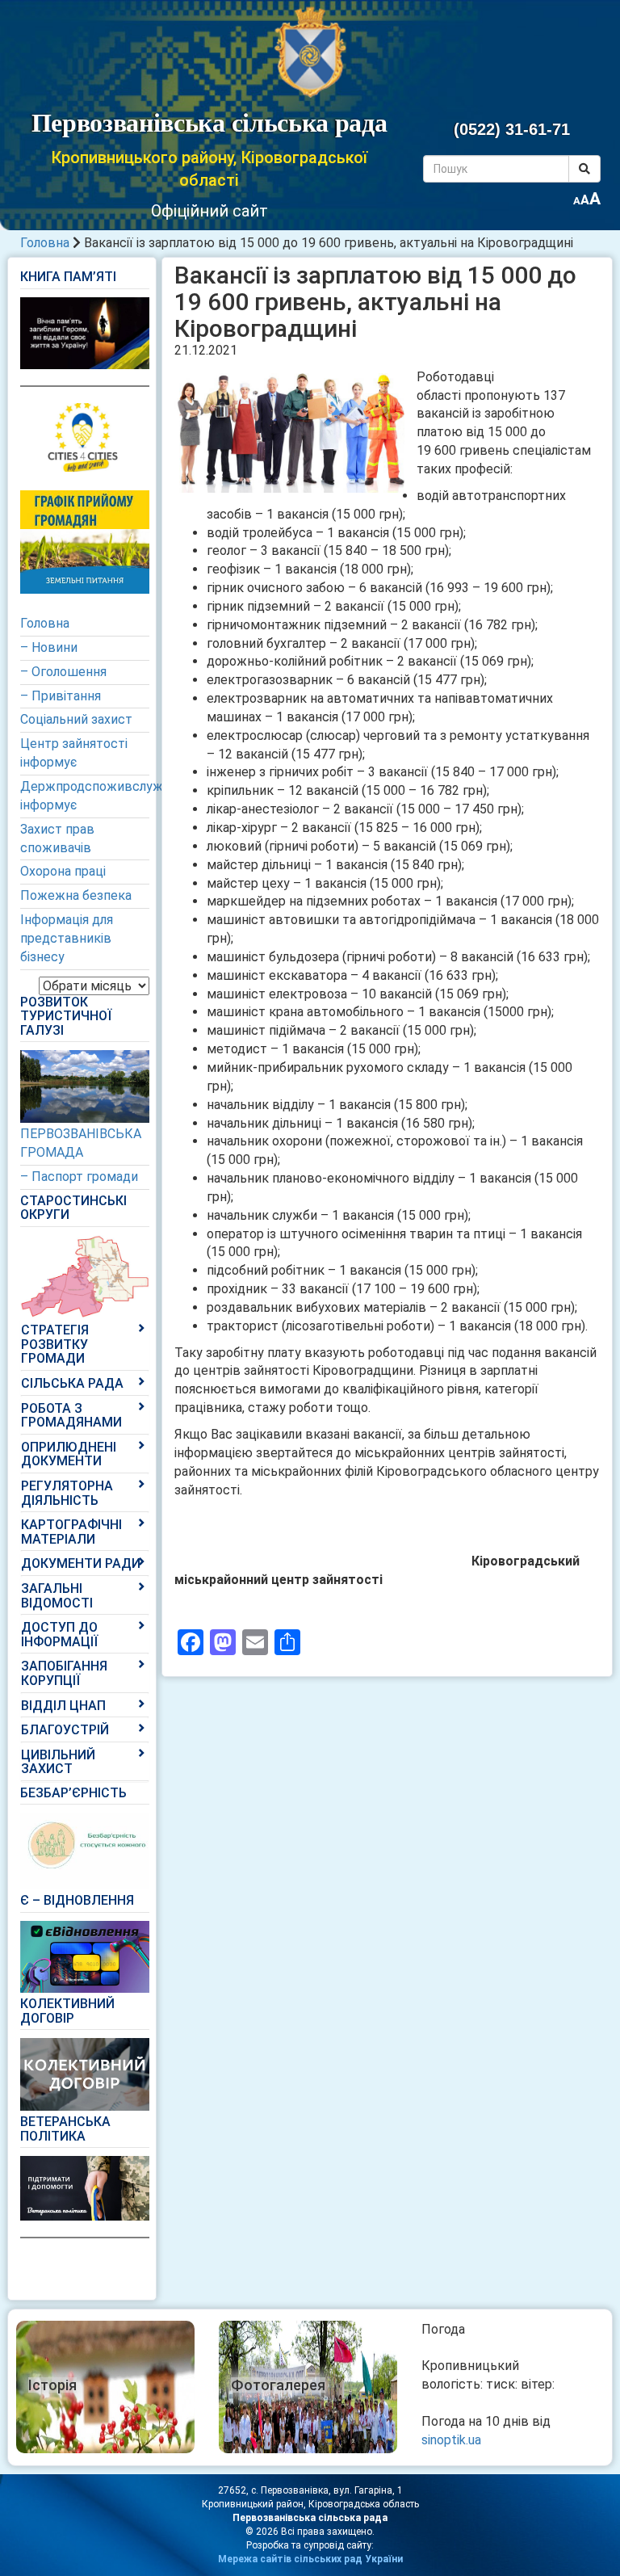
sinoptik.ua (451, 2440)
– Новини (49, 647)
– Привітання (61, 696)
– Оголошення (63, 672)
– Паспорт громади (79, 1177)
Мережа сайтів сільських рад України (310, 2559)
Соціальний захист (76, 719)
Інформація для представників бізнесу (67, 938)
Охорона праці (63, 871)
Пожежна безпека (76, 895)
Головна (45, 243)
